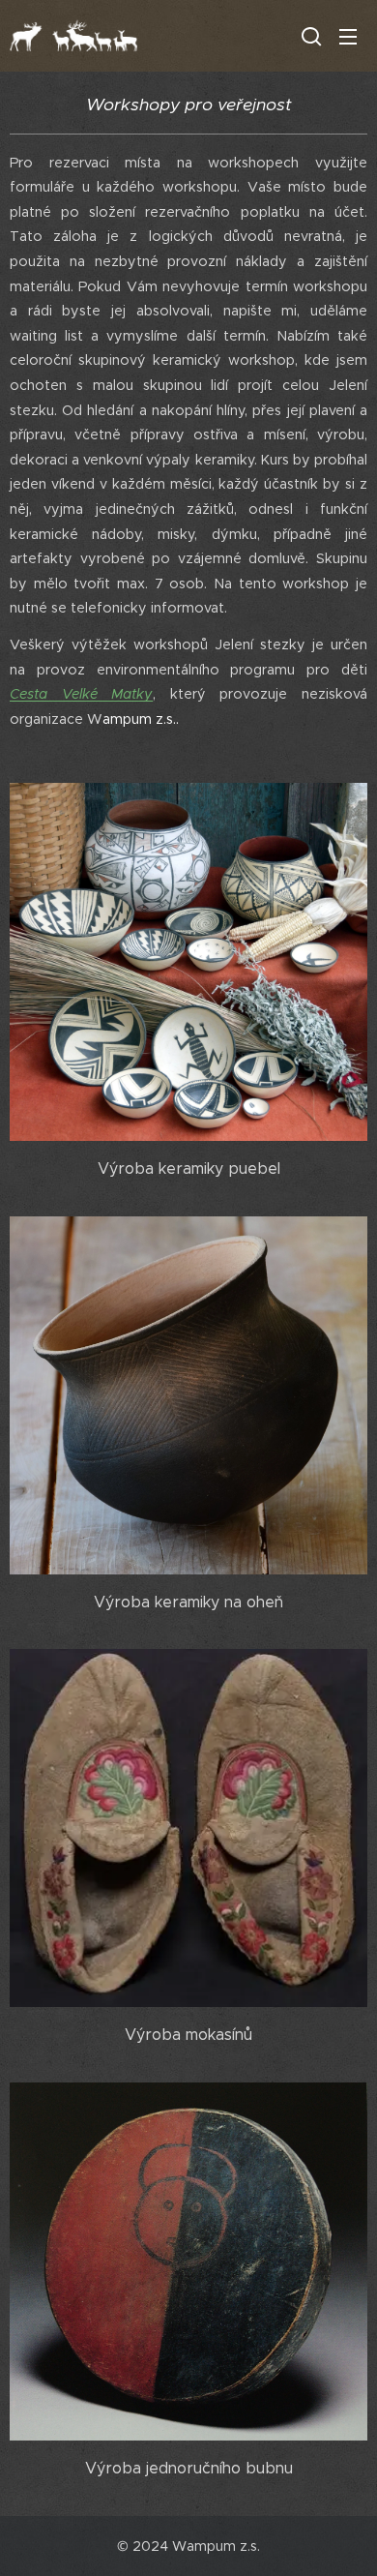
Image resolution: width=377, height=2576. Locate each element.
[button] (309, 36)
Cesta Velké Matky (81, 694)
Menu (348, 36)
